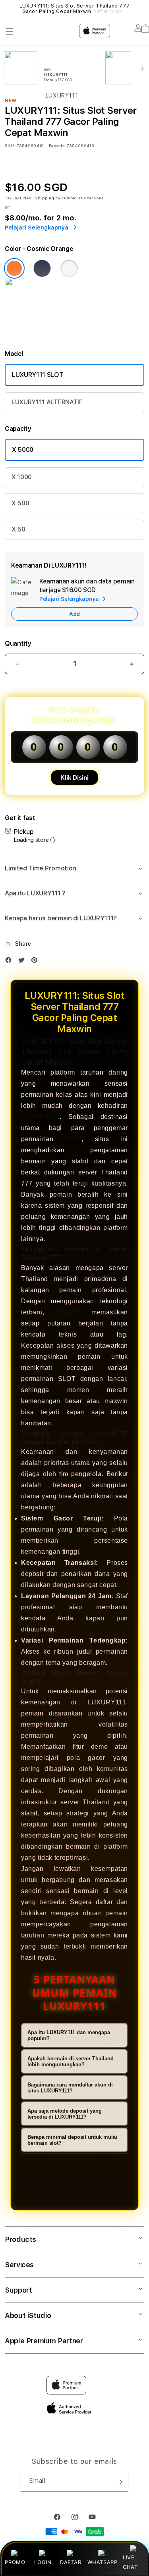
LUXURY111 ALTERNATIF (47, 402)
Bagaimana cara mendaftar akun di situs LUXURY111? (70, 2088)
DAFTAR (71, 2562)
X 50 (18, 529)
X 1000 (22, 477)
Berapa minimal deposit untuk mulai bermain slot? (72, 2140)
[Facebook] (10, 962)
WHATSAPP (102, 2562)
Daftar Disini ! (110, 11)
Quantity (18, 644)
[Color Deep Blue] (42, 268)
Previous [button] (8, 9)
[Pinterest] (36, 962)
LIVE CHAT (130, 2562)
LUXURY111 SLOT (38, 375)
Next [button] (141, 9)
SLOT (73, 1139)
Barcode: (57, 145)
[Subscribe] (119, 2482)
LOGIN (43, 2562)
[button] (74, 868)
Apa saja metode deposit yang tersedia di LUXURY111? (65, 2114)
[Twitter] (23, 962)
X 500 (20, 503)
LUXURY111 (40, 1117)
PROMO (15, 2562)
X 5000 (23, 450)
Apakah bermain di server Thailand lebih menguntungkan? (71, 2062)
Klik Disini (74, 777)
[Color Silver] (69, 268)
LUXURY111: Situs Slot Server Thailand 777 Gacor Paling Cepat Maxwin (75, 9)
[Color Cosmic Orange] (14, 268)
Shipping (45, 198)
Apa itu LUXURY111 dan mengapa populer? (69, 2035)
